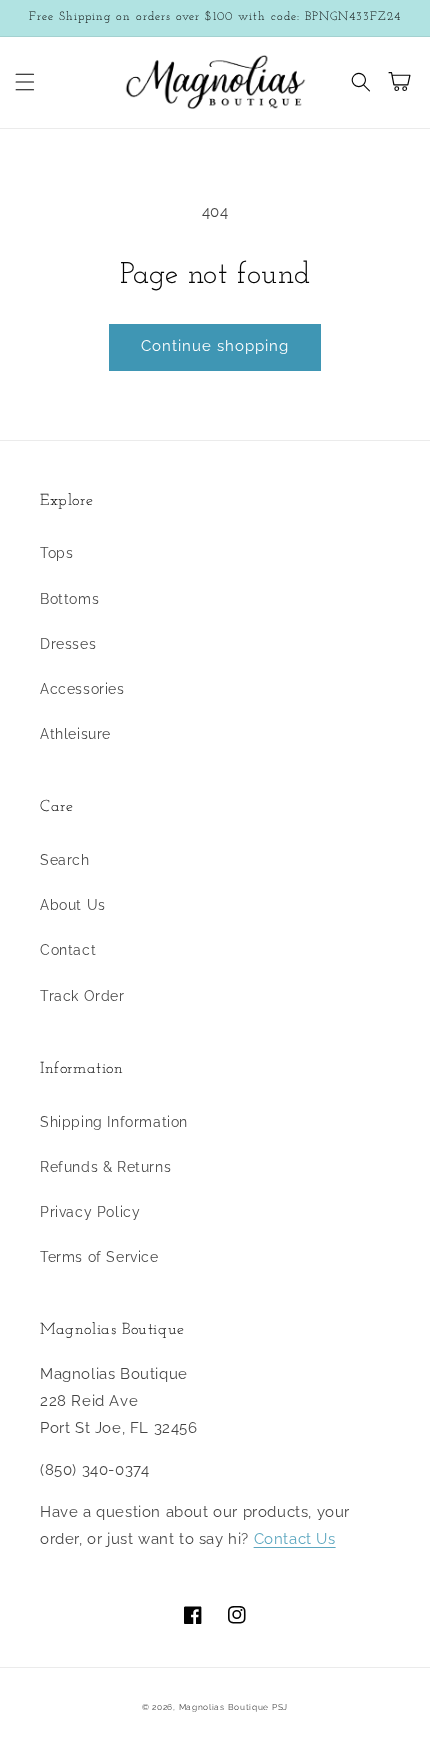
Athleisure (75, 734)
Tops (56, 553)
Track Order (82, 996)
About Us (73, 905)
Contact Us (295, 1539)
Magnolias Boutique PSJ (233, 1707)
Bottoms (69, 599)
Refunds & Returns (105, 1167)
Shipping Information (114, 1122)
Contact (68, 950)
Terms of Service (99, 1257)
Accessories (82, 689)
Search (65, 860)
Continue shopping (215, 346)
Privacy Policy (90, 1212)
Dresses (68, 644)
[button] (25, 82)
